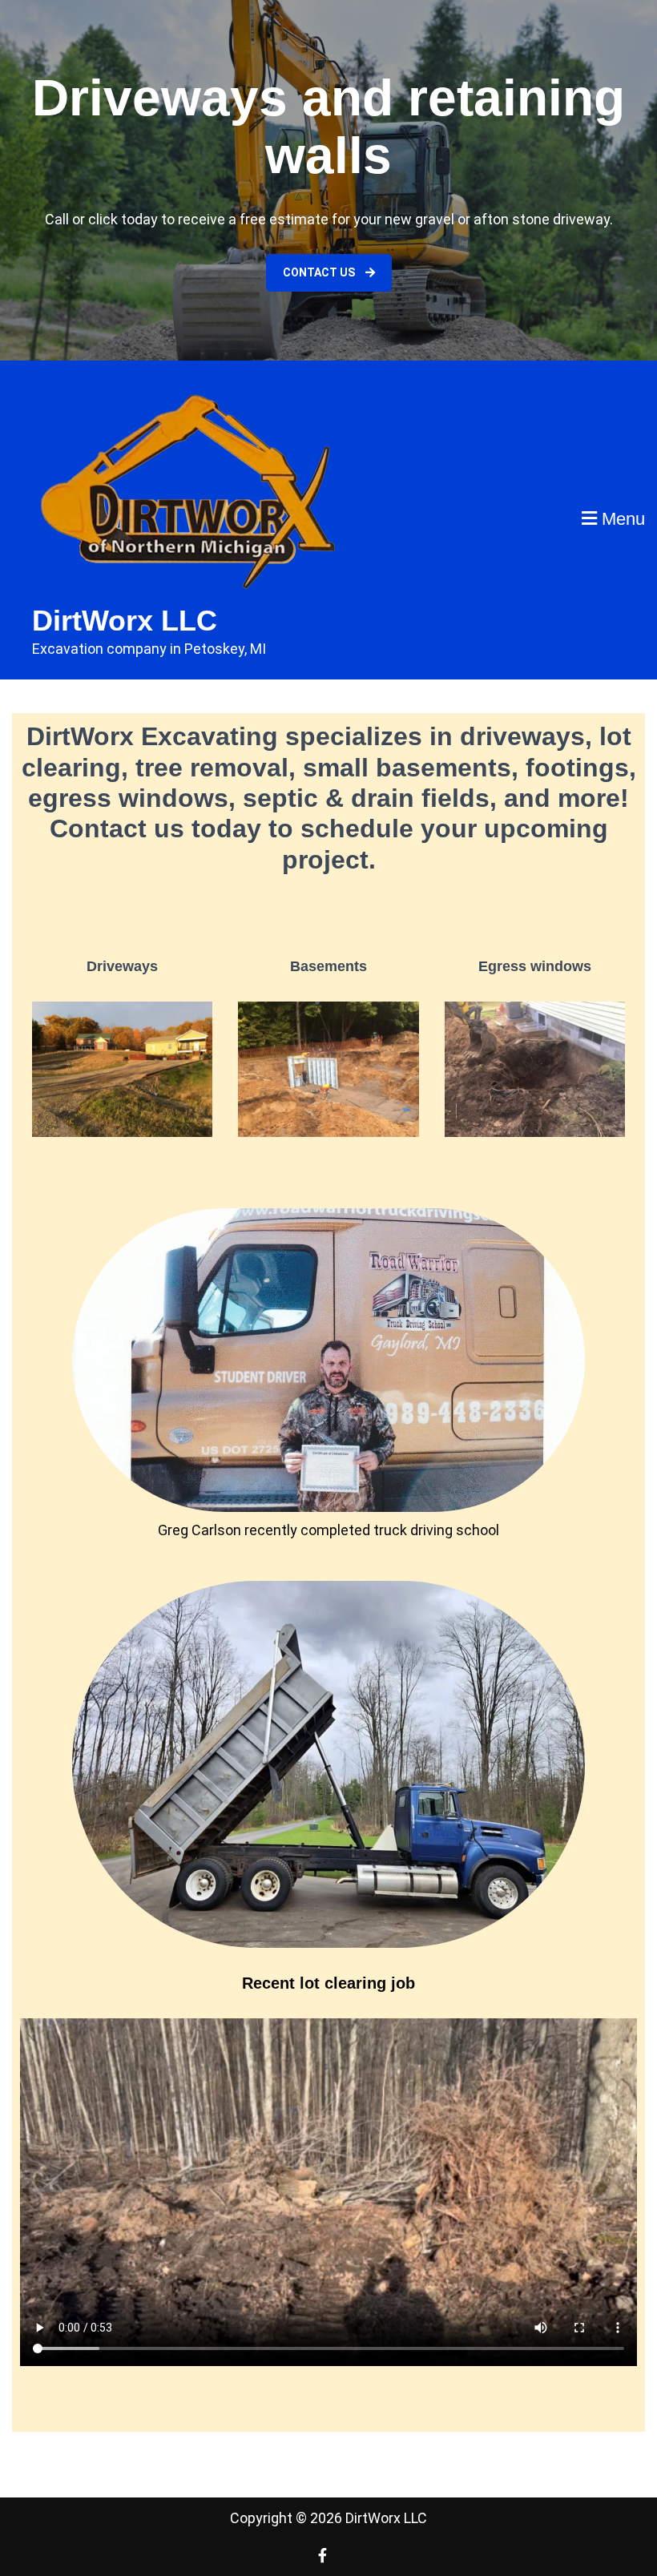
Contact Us (320, 272)
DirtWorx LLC (125, 621)
